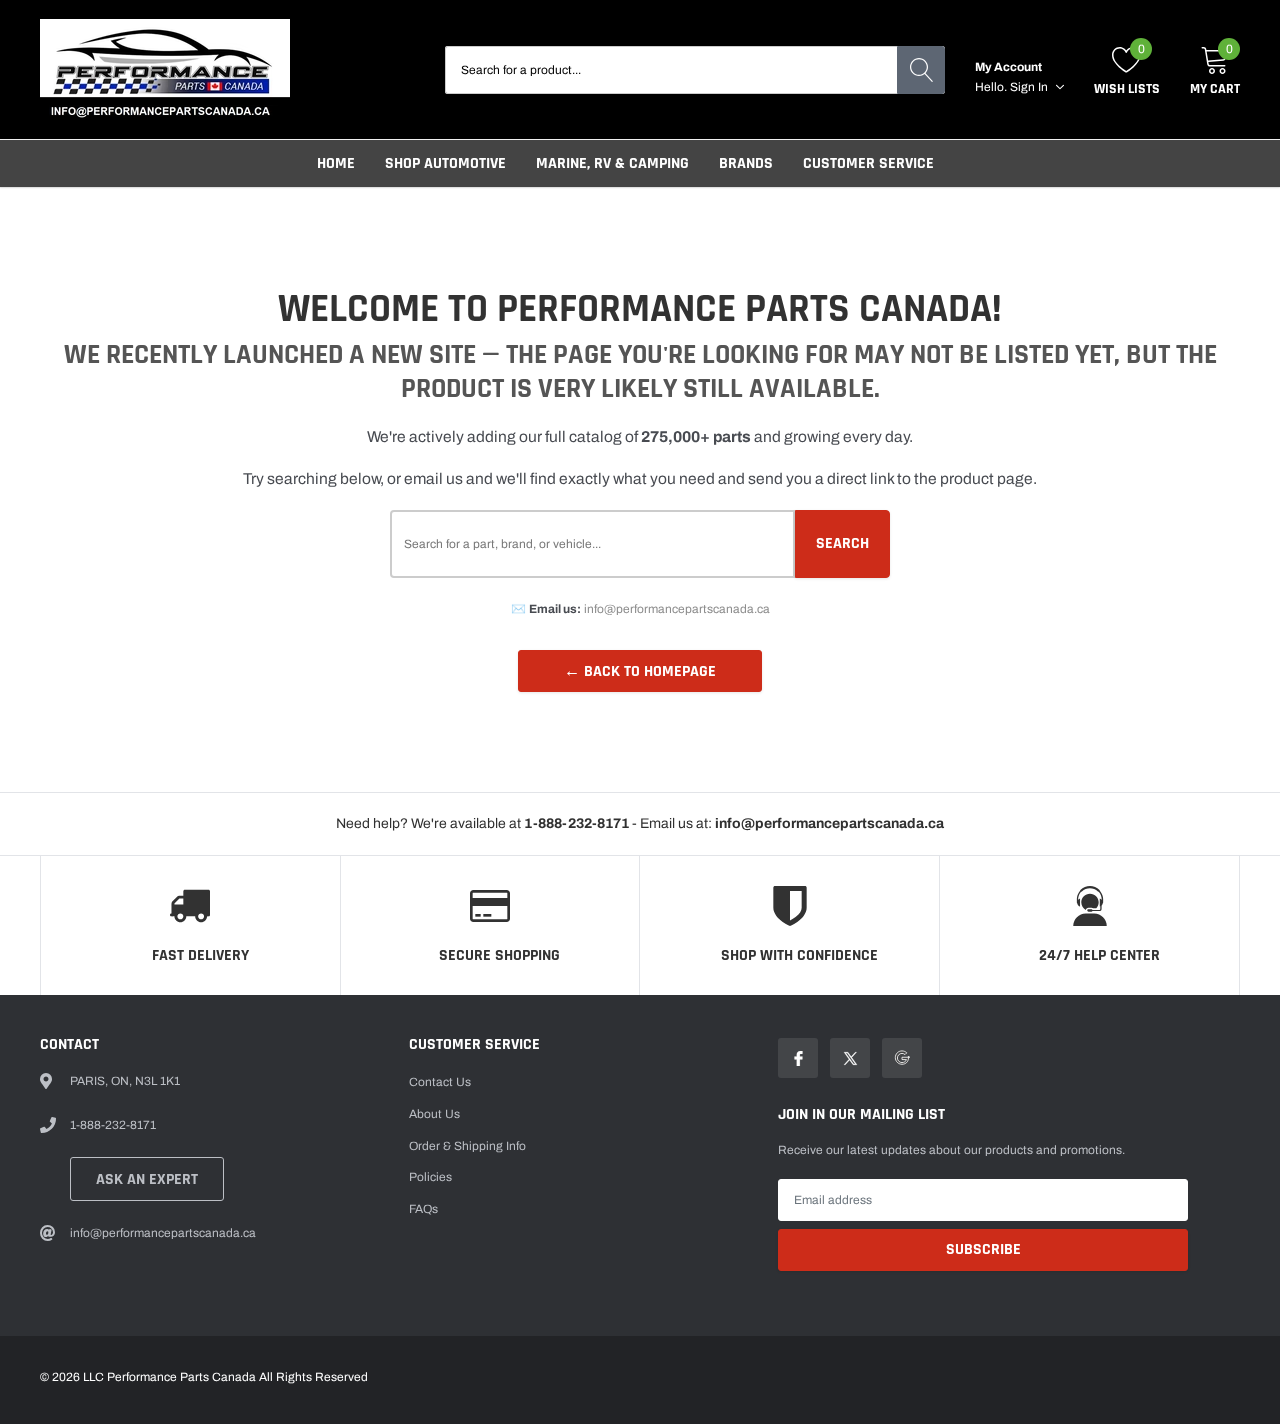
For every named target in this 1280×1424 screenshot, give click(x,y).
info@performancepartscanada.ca (677, 609)
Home (336, 163)
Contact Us (440, 1082)
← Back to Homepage (640, 671)
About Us (434, 1114)
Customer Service (868, 163)
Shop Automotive (445, 163)
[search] (921, 70)
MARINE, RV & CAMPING (612, 163)
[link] (798, 1058)
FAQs (423, 1209)
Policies (430, 1177)
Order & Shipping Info (467, 1146)
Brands (746, 163)
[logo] (165, 69)
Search (842, 543)
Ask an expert (147, 1179)
